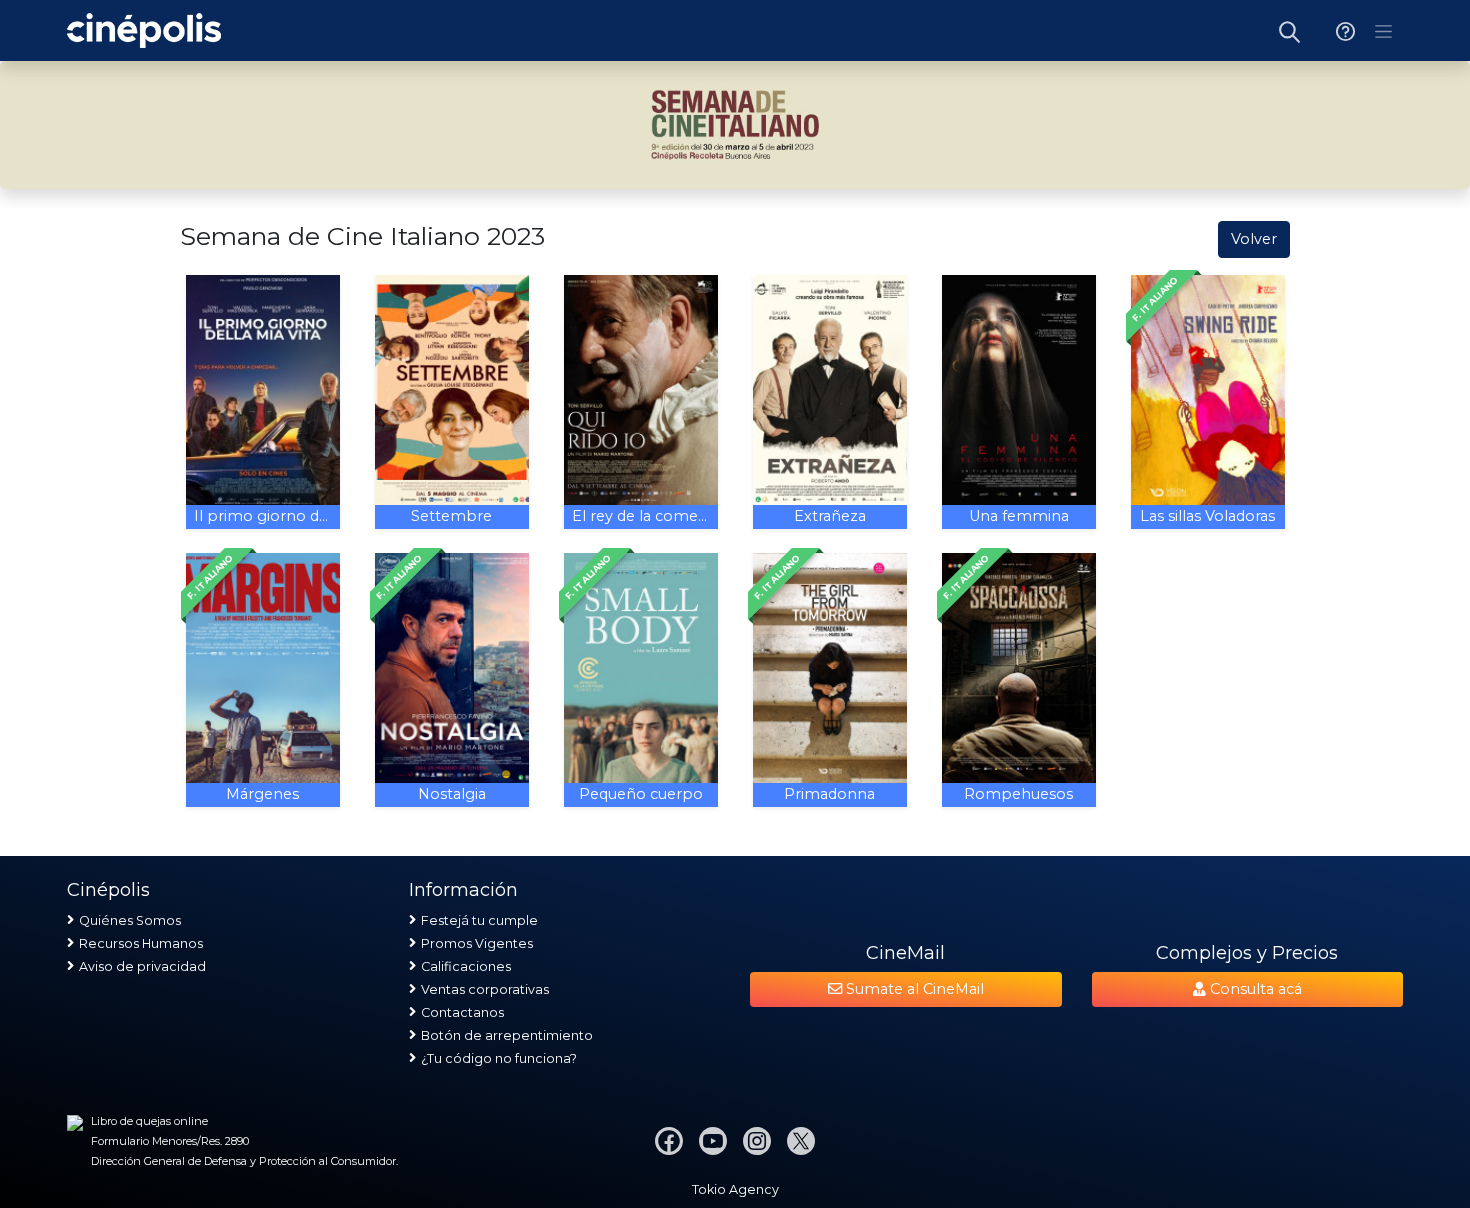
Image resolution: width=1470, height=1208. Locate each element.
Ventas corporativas (485, 989)
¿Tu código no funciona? (499, 1058)
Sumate (913, 989)
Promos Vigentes (477, 943)
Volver (1254, 239)
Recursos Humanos (141, 943)
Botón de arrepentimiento (507, 1035)
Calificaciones (466, 966)
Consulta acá (1254, 989)
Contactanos (462, 1012)
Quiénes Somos (130, 920)
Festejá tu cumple (479, 920)
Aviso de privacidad (142, 966)
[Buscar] (1290, 30)
